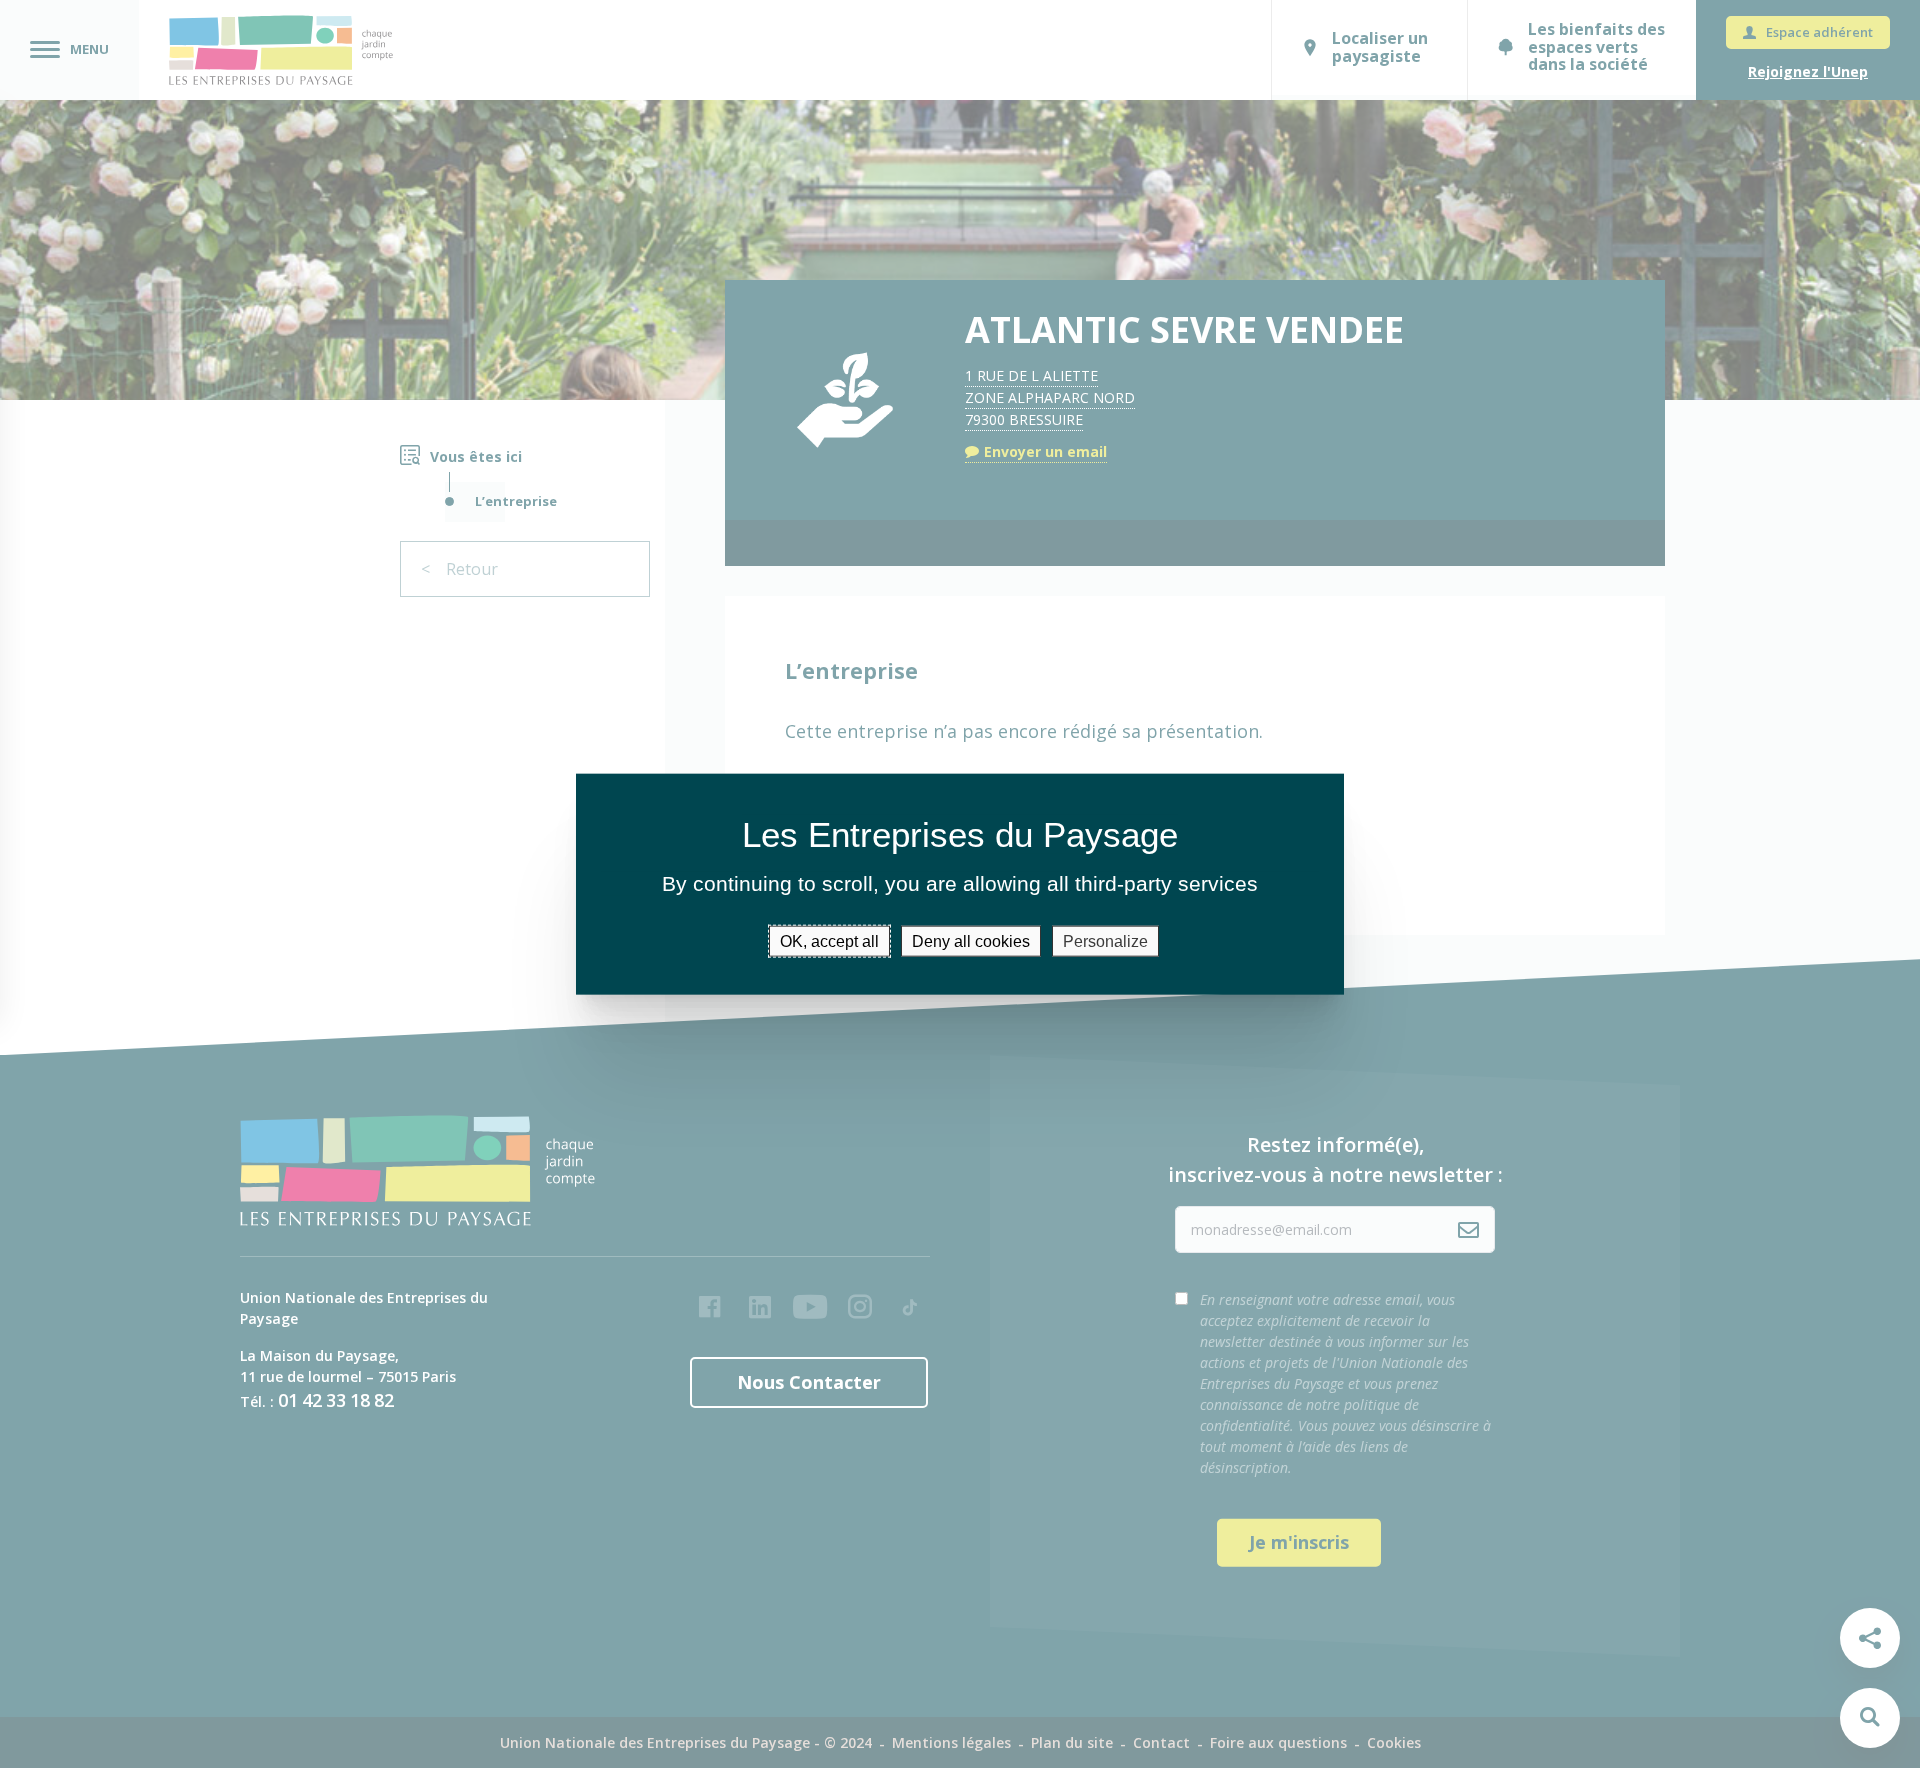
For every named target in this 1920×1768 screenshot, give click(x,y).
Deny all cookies (971, 940)
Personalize (1105, 940)
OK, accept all (829, 940)
